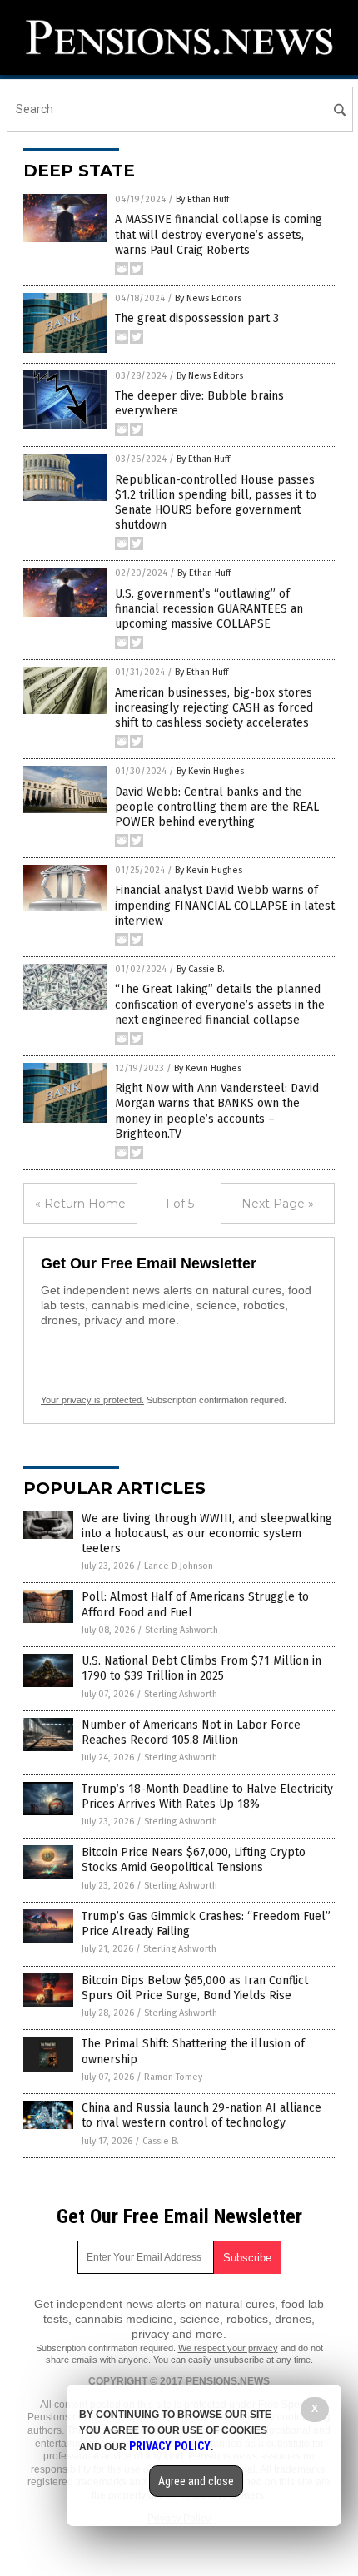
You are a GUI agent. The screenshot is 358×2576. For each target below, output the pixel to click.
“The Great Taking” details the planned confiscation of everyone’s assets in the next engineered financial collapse (220, 1004)
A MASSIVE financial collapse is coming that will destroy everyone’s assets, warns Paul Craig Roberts (219, 234)
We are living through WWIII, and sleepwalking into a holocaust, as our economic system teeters (207, 1534)
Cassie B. (161, 2141)
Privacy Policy (170, 2446)
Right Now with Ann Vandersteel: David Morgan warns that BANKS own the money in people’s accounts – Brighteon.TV (217, 1111)
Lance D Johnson (179, 1566)
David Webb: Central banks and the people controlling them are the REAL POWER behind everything (217, 807)
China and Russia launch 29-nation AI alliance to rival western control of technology (201, 2115)
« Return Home (80, 1204)
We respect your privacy (228, 2348)
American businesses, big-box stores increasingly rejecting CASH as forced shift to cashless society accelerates (214, 708)
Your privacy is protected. (92, 1400)
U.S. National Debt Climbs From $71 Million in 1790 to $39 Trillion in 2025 (201, 1668)
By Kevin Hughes (210, 771)
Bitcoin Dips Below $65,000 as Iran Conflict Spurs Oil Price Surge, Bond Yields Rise (195, 1988)
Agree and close (196, 2481)
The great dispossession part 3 (197, 318)
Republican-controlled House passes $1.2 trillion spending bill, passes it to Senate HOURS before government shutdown (216, 503)
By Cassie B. (201, 969)
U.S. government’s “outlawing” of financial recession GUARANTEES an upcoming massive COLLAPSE (209, 609)
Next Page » (278, 1204)
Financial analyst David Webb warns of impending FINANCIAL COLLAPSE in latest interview (225, 905)
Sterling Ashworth (181, 1630)
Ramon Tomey (173, 2077)
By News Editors (208, 298)
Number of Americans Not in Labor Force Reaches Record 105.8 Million (191, 1732)
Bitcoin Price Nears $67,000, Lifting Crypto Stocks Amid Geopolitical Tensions (194, 1860)
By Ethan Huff (202, 199)
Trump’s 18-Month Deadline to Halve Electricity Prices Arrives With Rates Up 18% (207, 1797)
